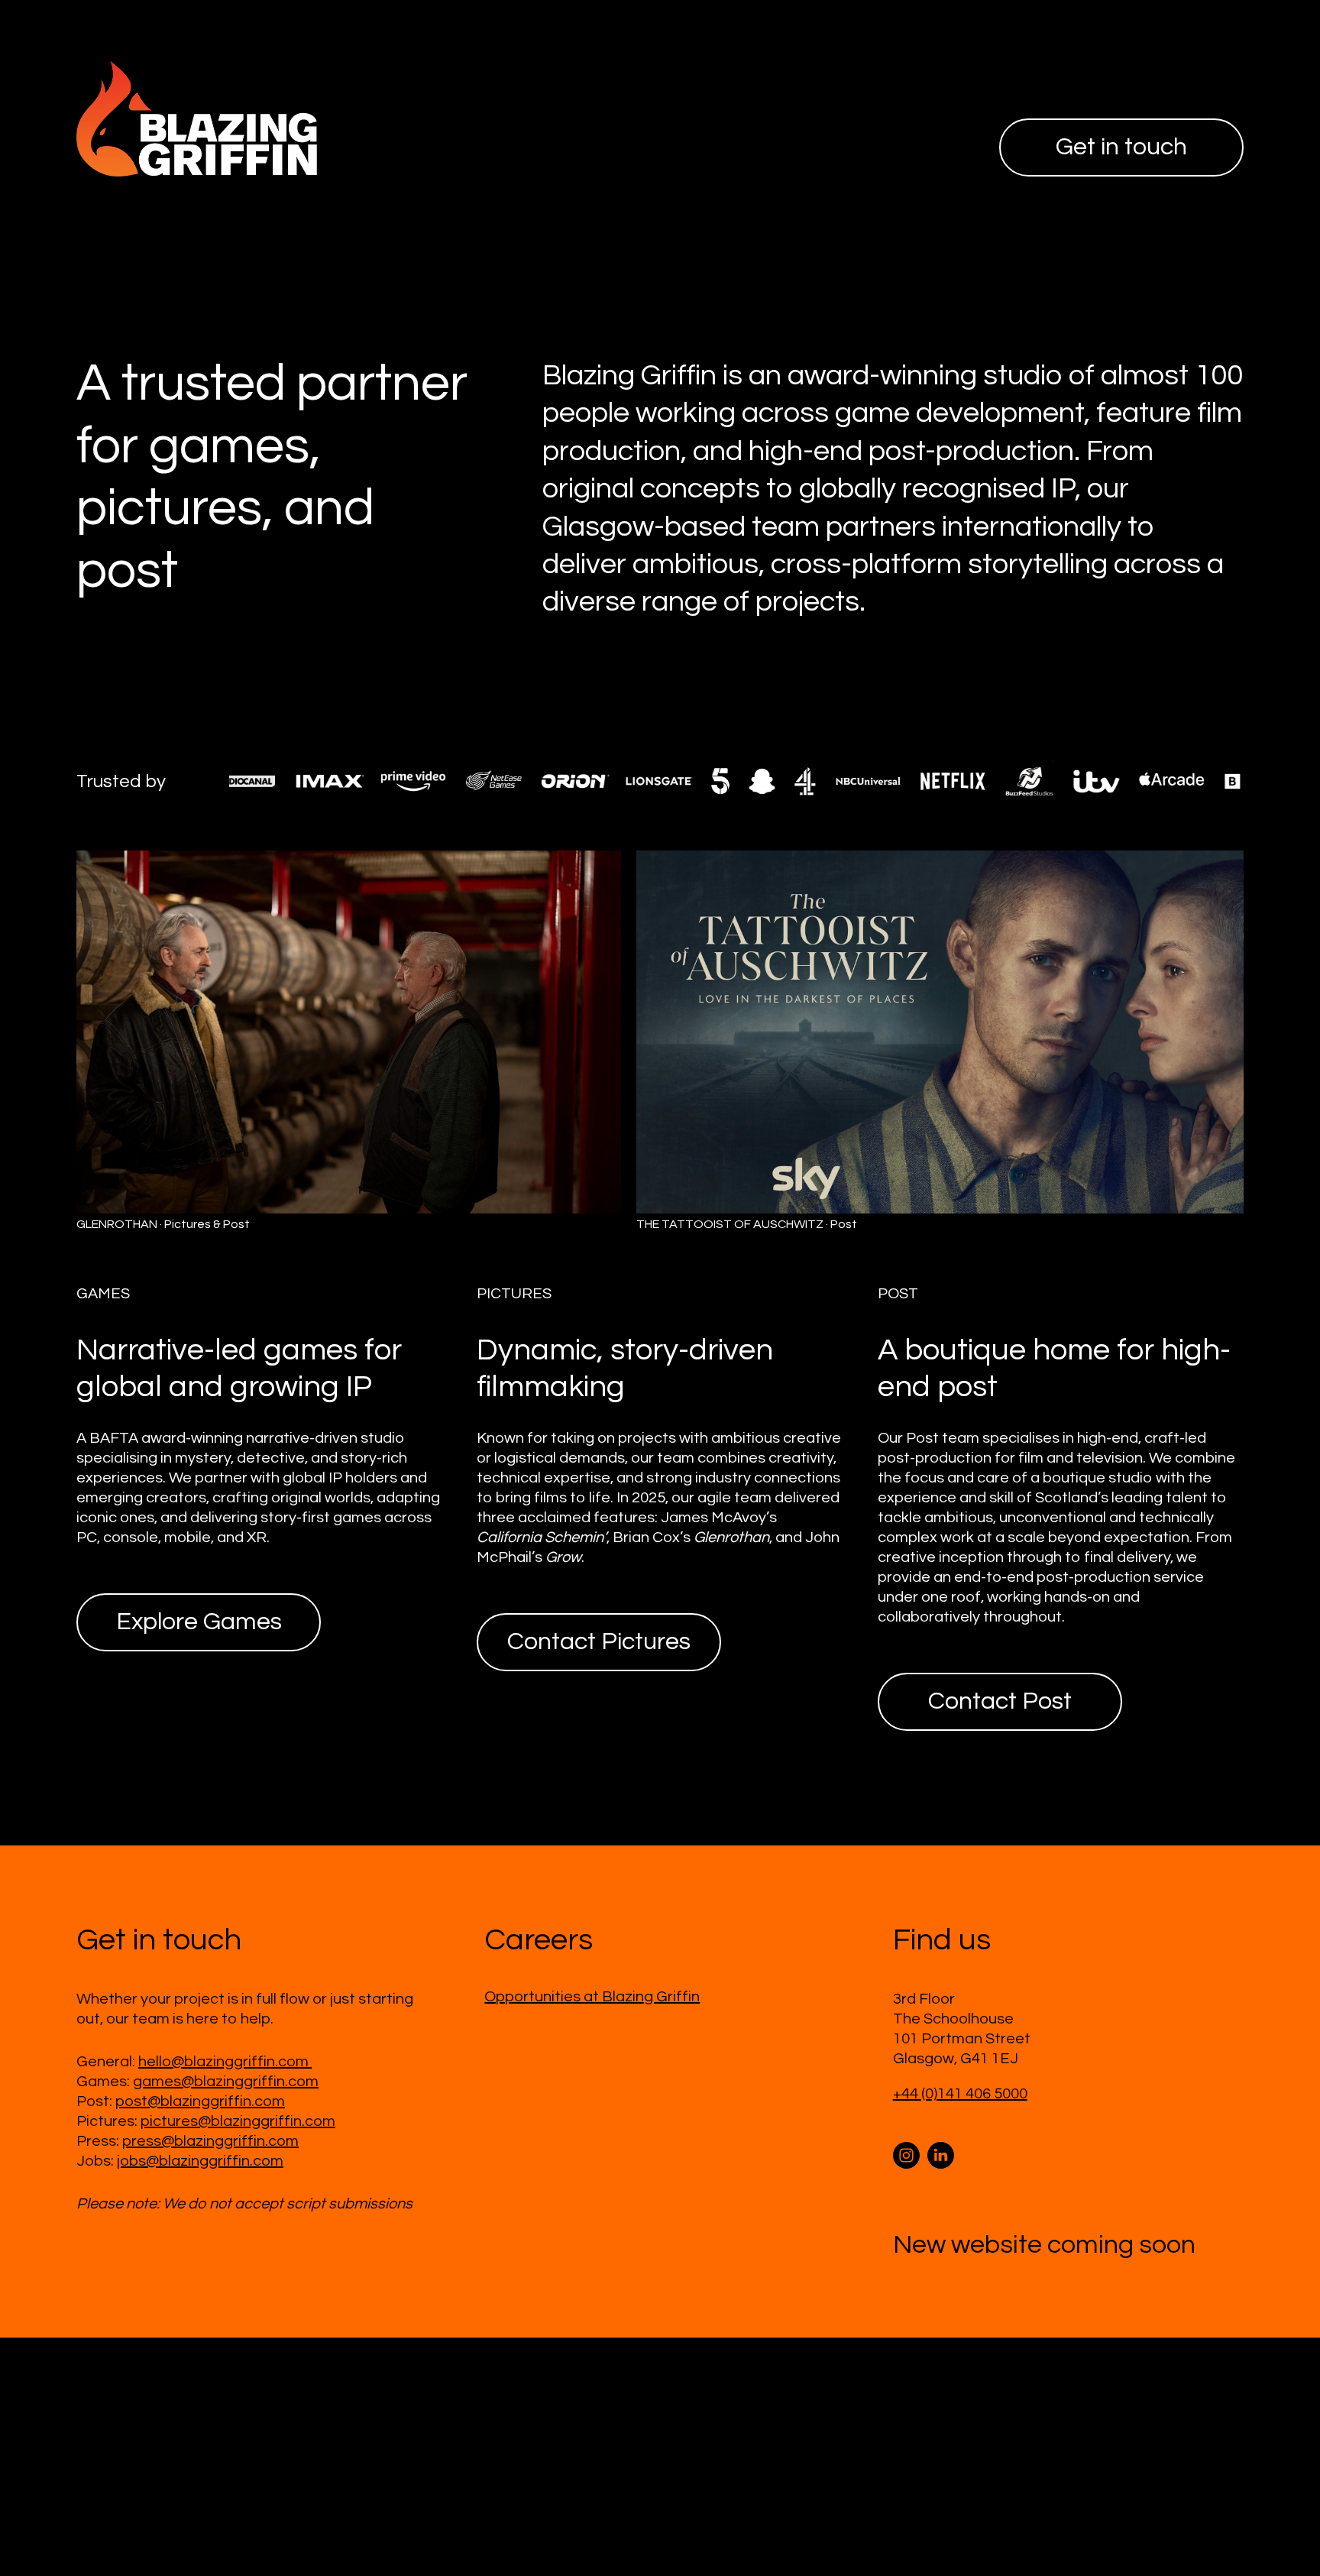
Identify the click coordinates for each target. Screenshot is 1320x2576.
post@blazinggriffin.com (200, 2101)
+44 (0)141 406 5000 (960, 2094)
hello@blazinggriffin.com (225, 2062)
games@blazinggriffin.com (226, 2082)
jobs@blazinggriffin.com (200, 2161)
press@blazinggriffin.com (210, 2141)
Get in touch (1121, 147)
